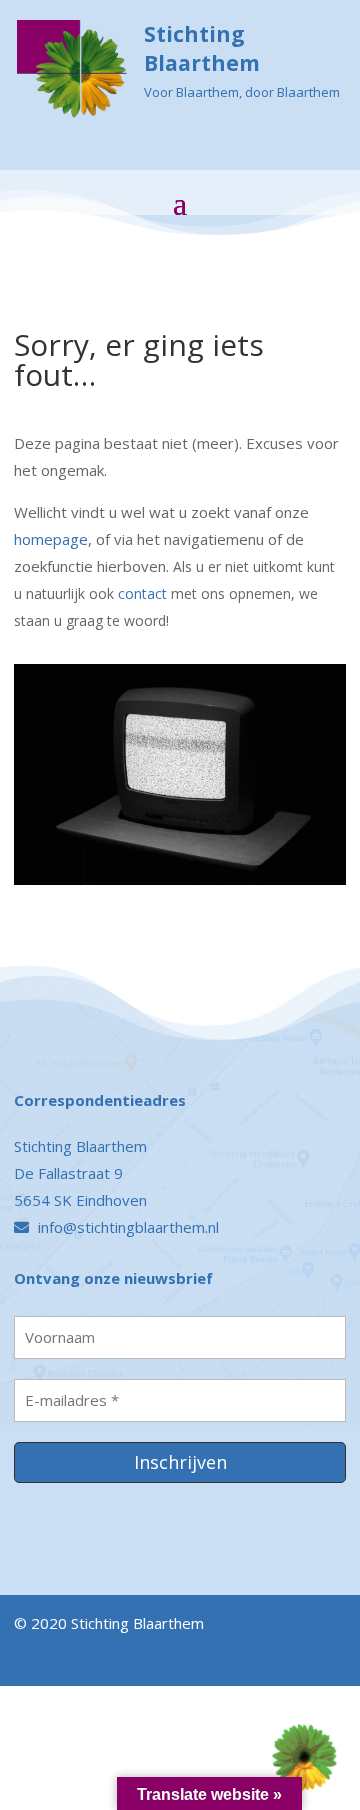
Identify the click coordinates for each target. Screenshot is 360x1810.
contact (142, 593)
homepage (51, 539)
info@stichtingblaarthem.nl (126, 1227)
